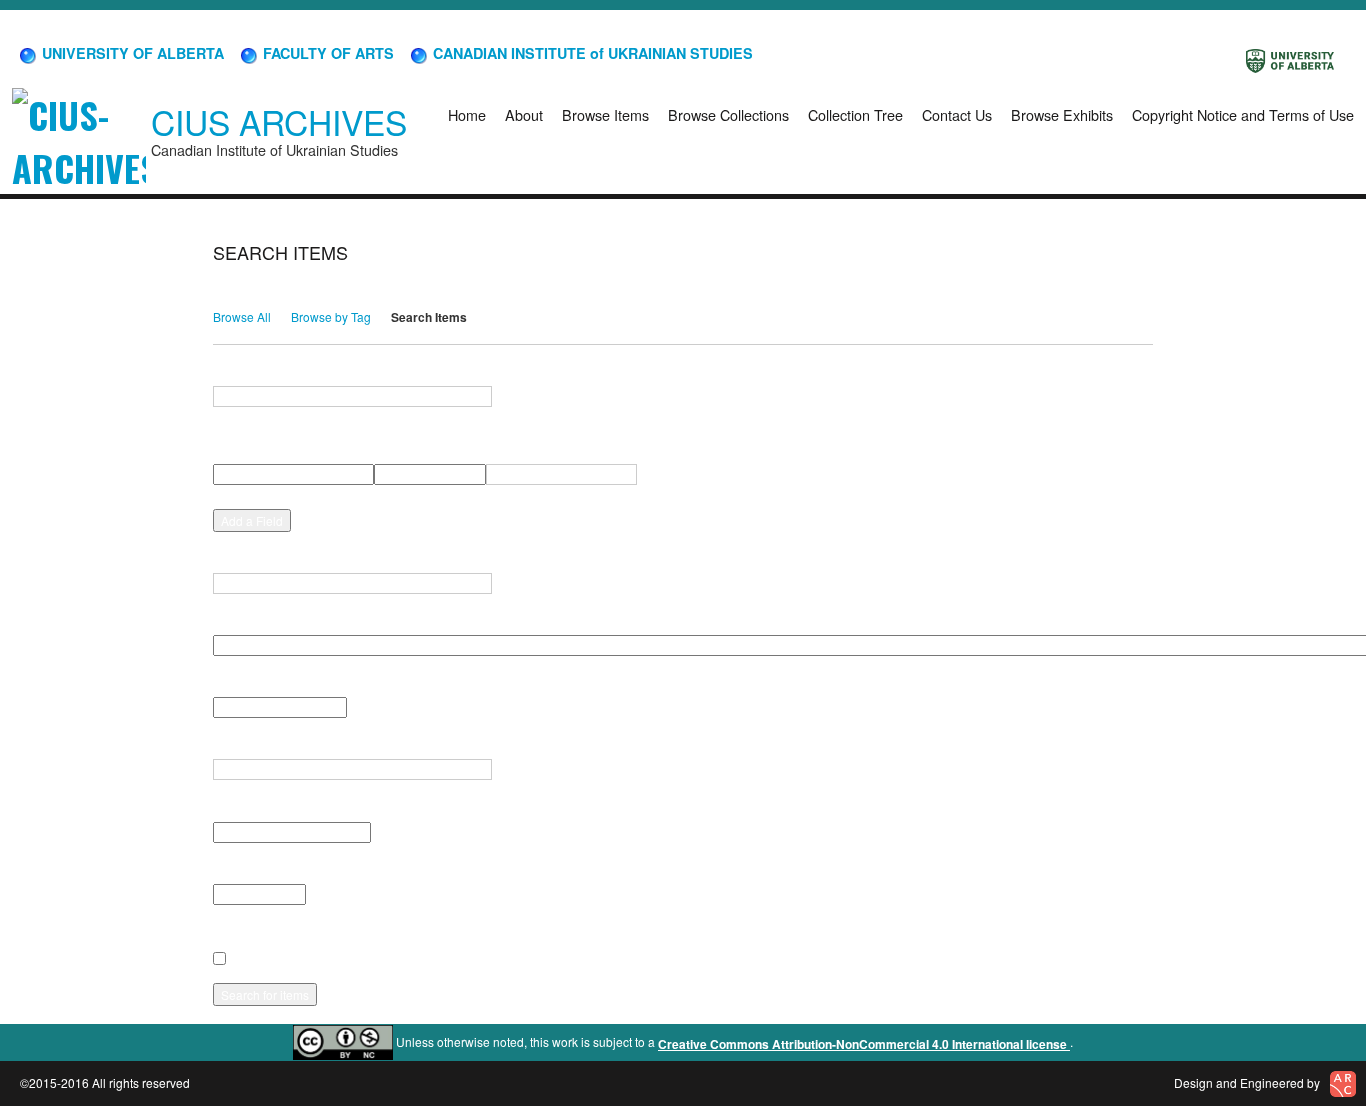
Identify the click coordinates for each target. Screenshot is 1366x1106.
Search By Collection (273, 621)
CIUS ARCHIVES (279, 121)
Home (467, 114)
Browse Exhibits (1062, 114)
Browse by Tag (331, 316)
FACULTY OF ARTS (326, 53)
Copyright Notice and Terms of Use (1243, 114)
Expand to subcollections (284, 932)
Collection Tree (855, 114)
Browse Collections (728, 114)
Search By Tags (258, 745)
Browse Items (605, 114)
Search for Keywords (273, 372)
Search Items (429, 317)
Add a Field (252, 520)
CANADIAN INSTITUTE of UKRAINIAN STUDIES (591, 53)
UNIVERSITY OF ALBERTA (131, 53)
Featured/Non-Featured (279, 807)
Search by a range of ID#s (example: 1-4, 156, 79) (352, 559)
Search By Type (258, 683)
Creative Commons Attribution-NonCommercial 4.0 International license (864, 1044)
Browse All (242, 316)
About (524, 114)
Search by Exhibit (263, 870)
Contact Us (957, 114)
